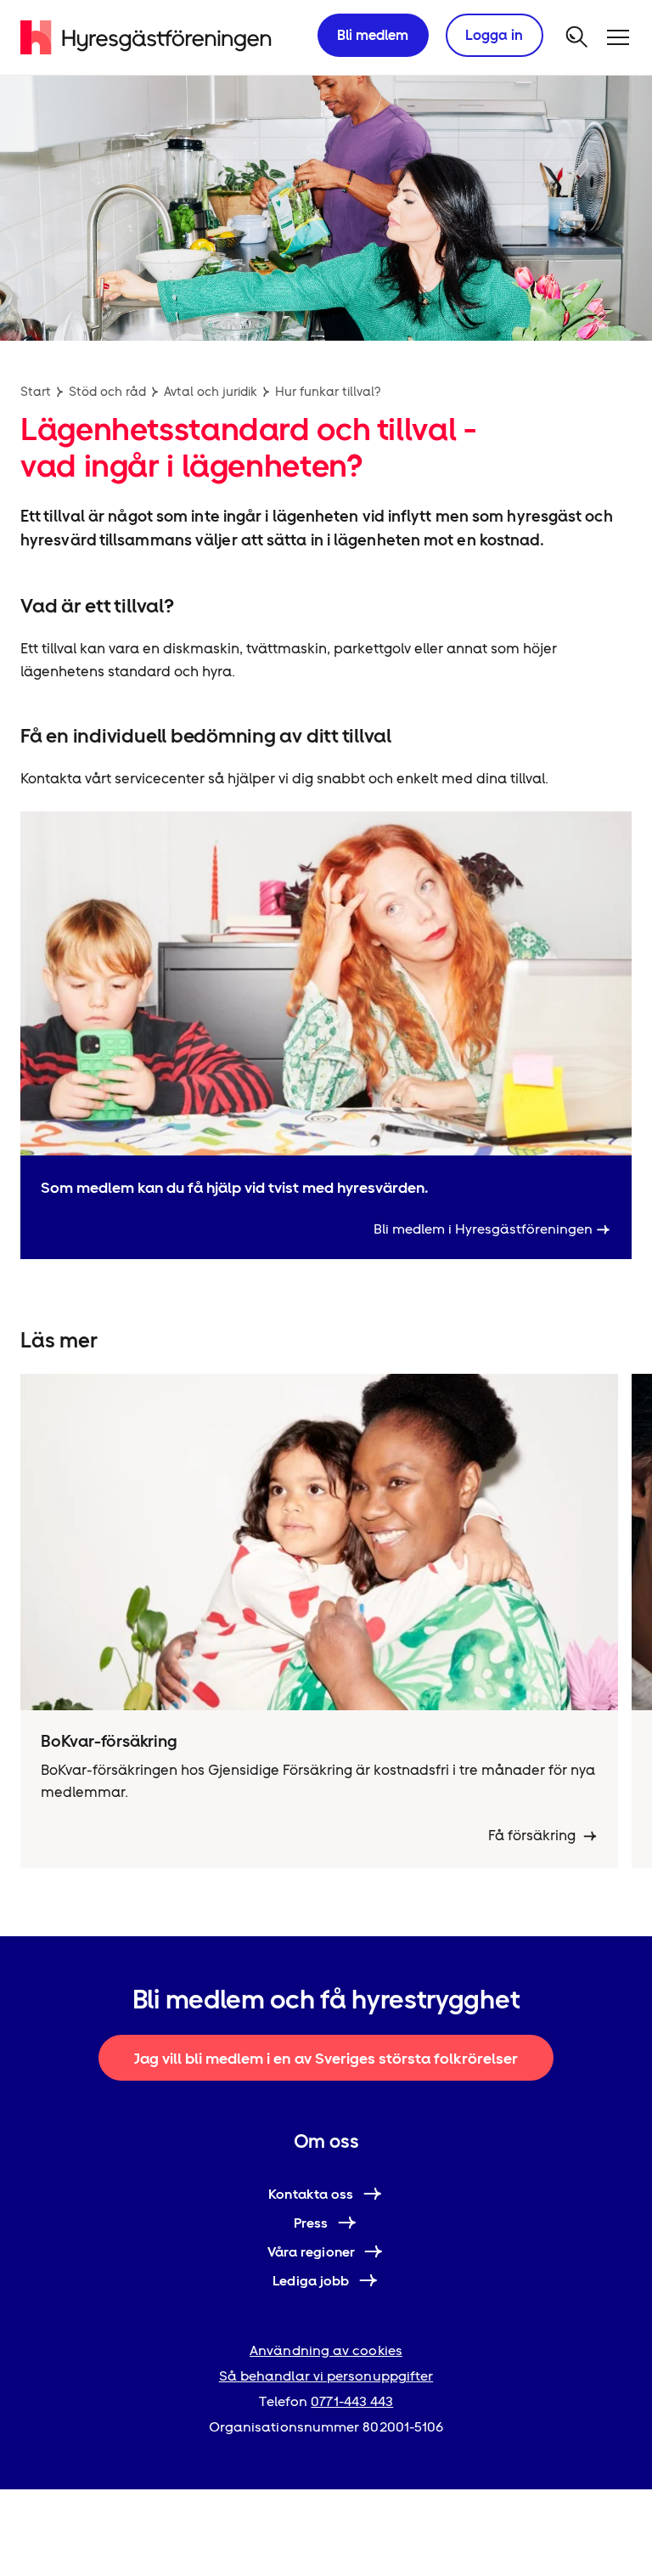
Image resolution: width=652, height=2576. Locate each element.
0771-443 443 (352, 2401)
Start (36, 392)
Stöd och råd (107, 392)
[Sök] (577, 37)
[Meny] (618, 37)
